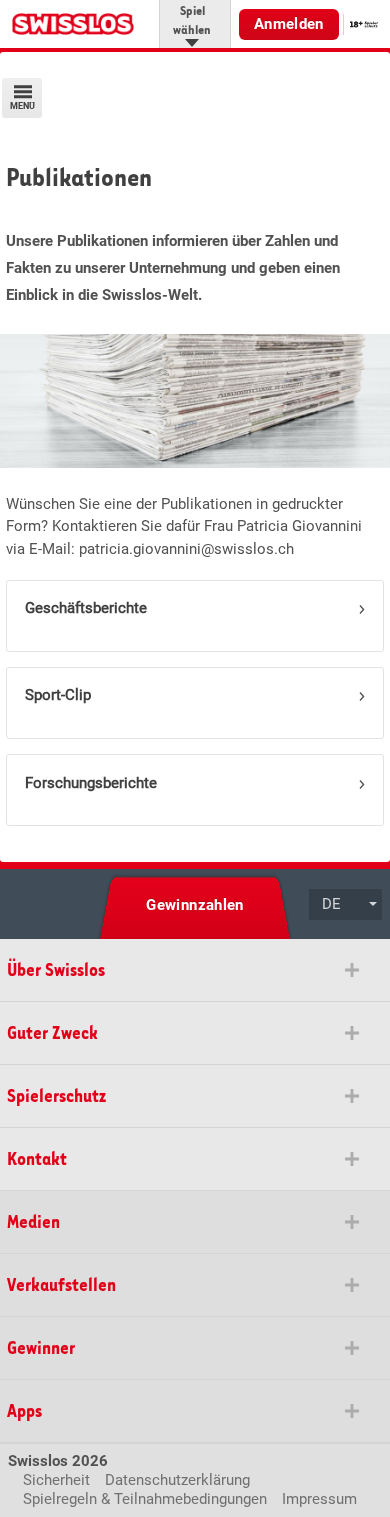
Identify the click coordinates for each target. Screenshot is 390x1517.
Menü (22, 106)
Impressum (319, 1499)
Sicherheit (56, 1480)
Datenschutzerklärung (177, 1480)
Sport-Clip (58, 695)
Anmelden (289, 24)
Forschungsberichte (91, 783)
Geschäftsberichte (86, 608)
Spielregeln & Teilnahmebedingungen (145, 1499)
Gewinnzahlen (195, 905)
